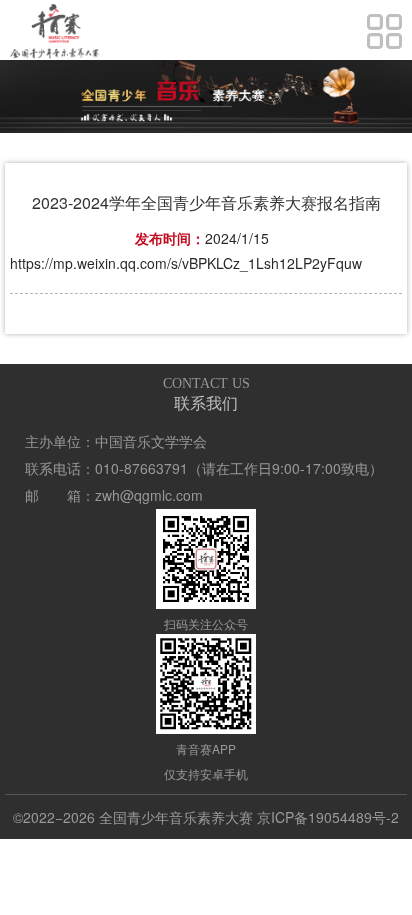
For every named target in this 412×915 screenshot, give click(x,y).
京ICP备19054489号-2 (328, 817)
